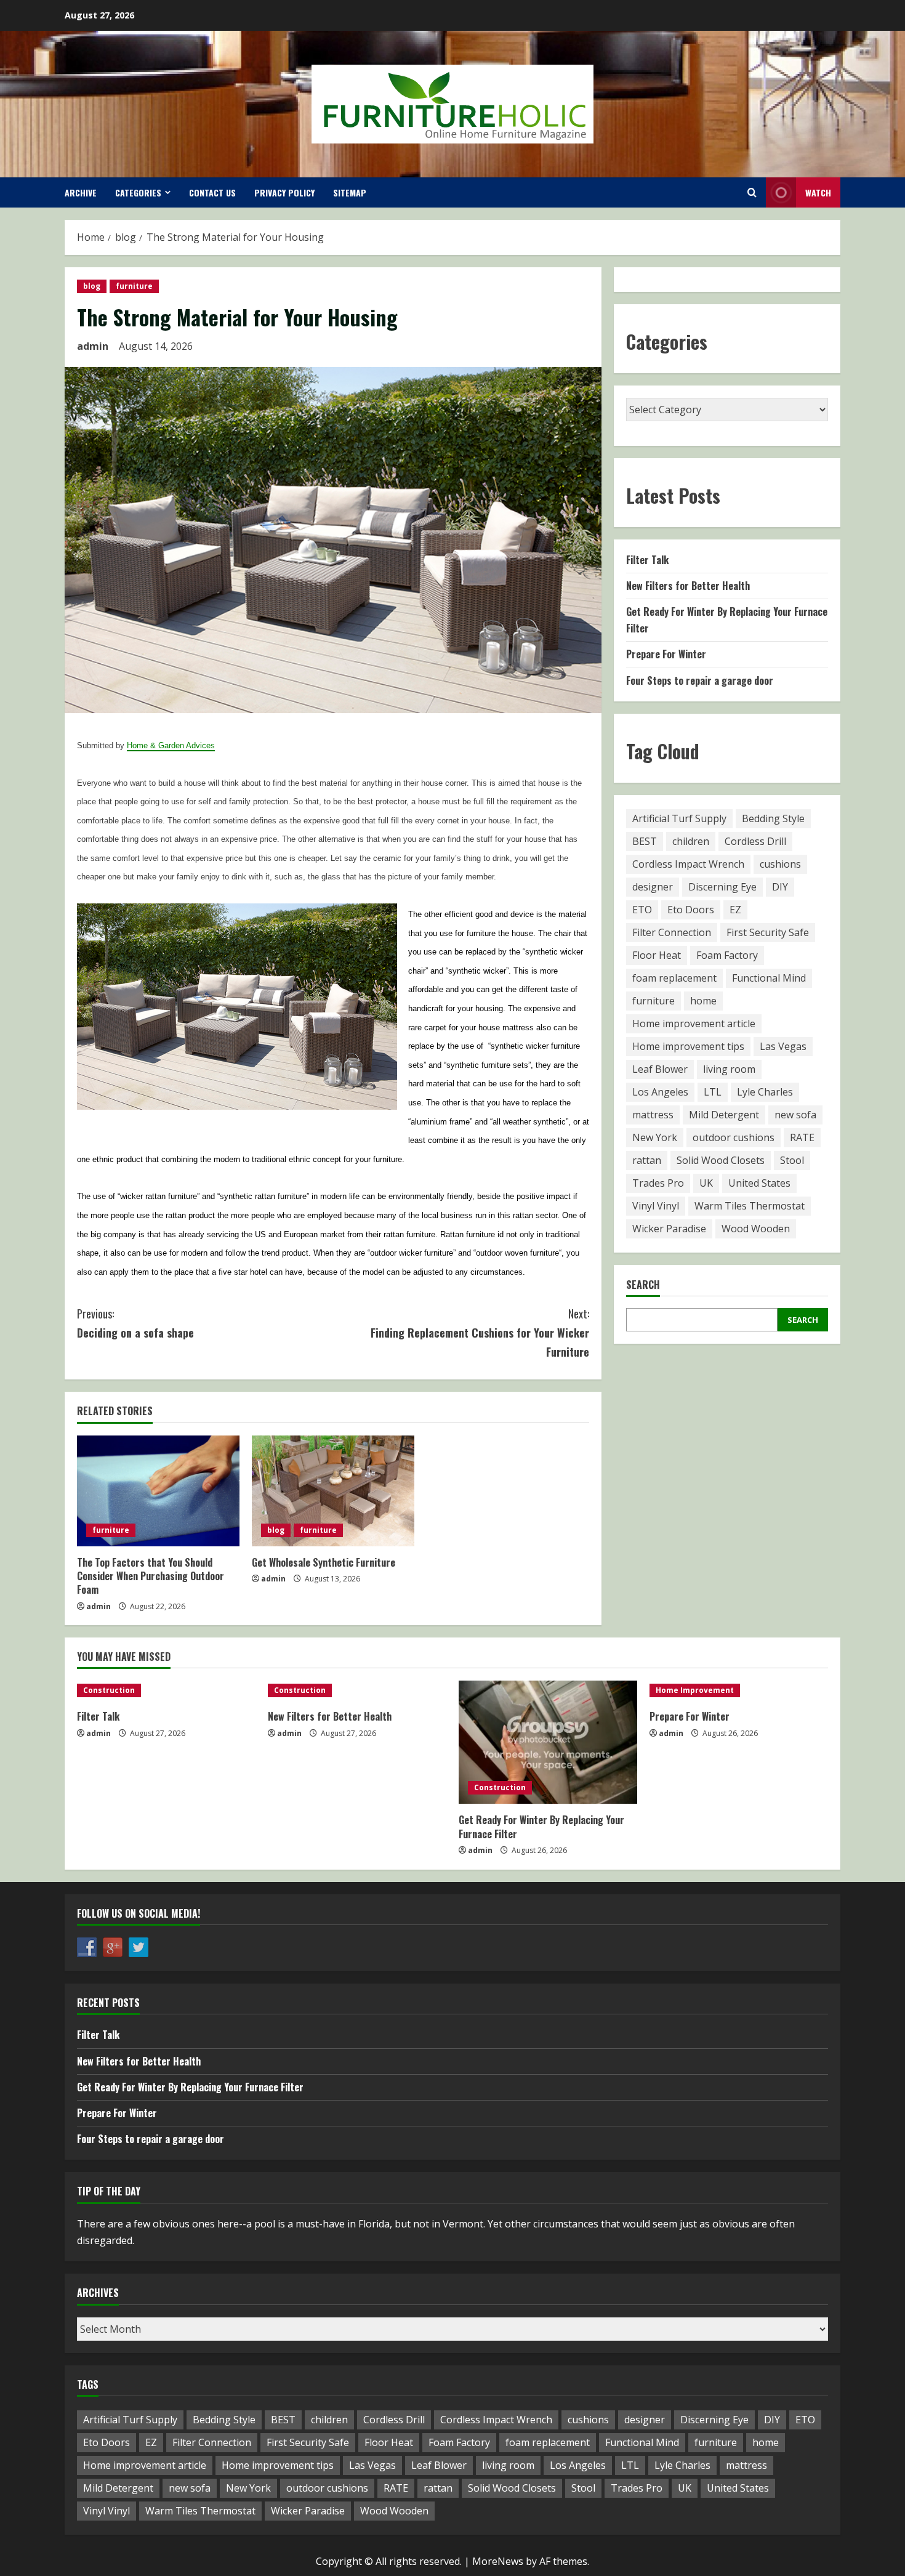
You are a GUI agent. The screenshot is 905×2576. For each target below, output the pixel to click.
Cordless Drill (755, 842)
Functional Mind (769, 979)
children (691, 842)
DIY (780, 887)
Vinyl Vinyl (656, 1206)
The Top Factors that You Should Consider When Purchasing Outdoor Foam (151, 1576)
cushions (780, 865)
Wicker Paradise (669, 1229)
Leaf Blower (660, 1070)
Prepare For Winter (666, 655)
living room (729, 1070)
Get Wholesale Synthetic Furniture (324, 1562)
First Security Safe (768, 933)
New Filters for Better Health (688, 586)
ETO (642, 910)
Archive (81, 192)
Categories (138, 192)
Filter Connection (672, 933)
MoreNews (498, 2561)
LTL (713, 1092)
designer (653, 887)
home (703, 1001)
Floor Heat (657, 956)
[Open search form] (752, 192)
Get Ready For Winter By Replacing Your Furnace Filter (541, 1827)
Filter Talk (647, 560)
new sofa (795, 1115)
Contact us (212, 192)
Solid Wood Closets (721, 1161)
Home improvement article (694, 1024)
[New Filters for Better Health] (357, 1690)
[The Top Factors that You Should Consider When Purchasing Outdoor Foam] (158, 1491)
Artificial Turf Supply (679, 819)
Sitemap (350, 192)
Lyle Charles (765, 1092)
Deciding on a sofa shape (135, 1323)
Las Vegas (783, 1047)
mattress (653, 1115)
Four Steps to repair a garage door (700, 680)
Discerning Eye (722, 887)
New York (655, 1138)
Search (643, 1285)
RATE (802, 1138)
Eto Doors (691, 910)
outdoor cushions (734, 1138)
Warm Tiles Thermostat (750, 1206)
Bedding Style (773, 819)
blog (92, 286)
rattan (647, 1161)
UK (706, 1184)
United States (759, 1184)
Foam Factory (727, 956)
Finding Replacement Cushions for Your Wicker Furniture (480, 1332)
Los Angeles (660, 1092)
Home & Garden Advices (171, 745)
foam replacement (674, 979)
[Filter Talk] (166, 1690)
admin (93, 346)
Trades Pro (658, 1184)
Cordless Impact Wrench (688, 865)
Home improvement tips (688, 1047)
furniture (134, 286)
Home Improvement (695, 1690)
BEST (645, 842)
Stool (792, 1161)
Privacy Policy (284, 192)
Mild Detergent (724, 1115)
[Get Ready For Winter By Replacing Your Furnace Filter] (548, 1742)
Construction (109, 1690)
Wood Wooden (756, 1229)
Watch (818, 192)
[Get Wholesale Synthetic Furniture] (333, 1491)
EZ (735, 910)
